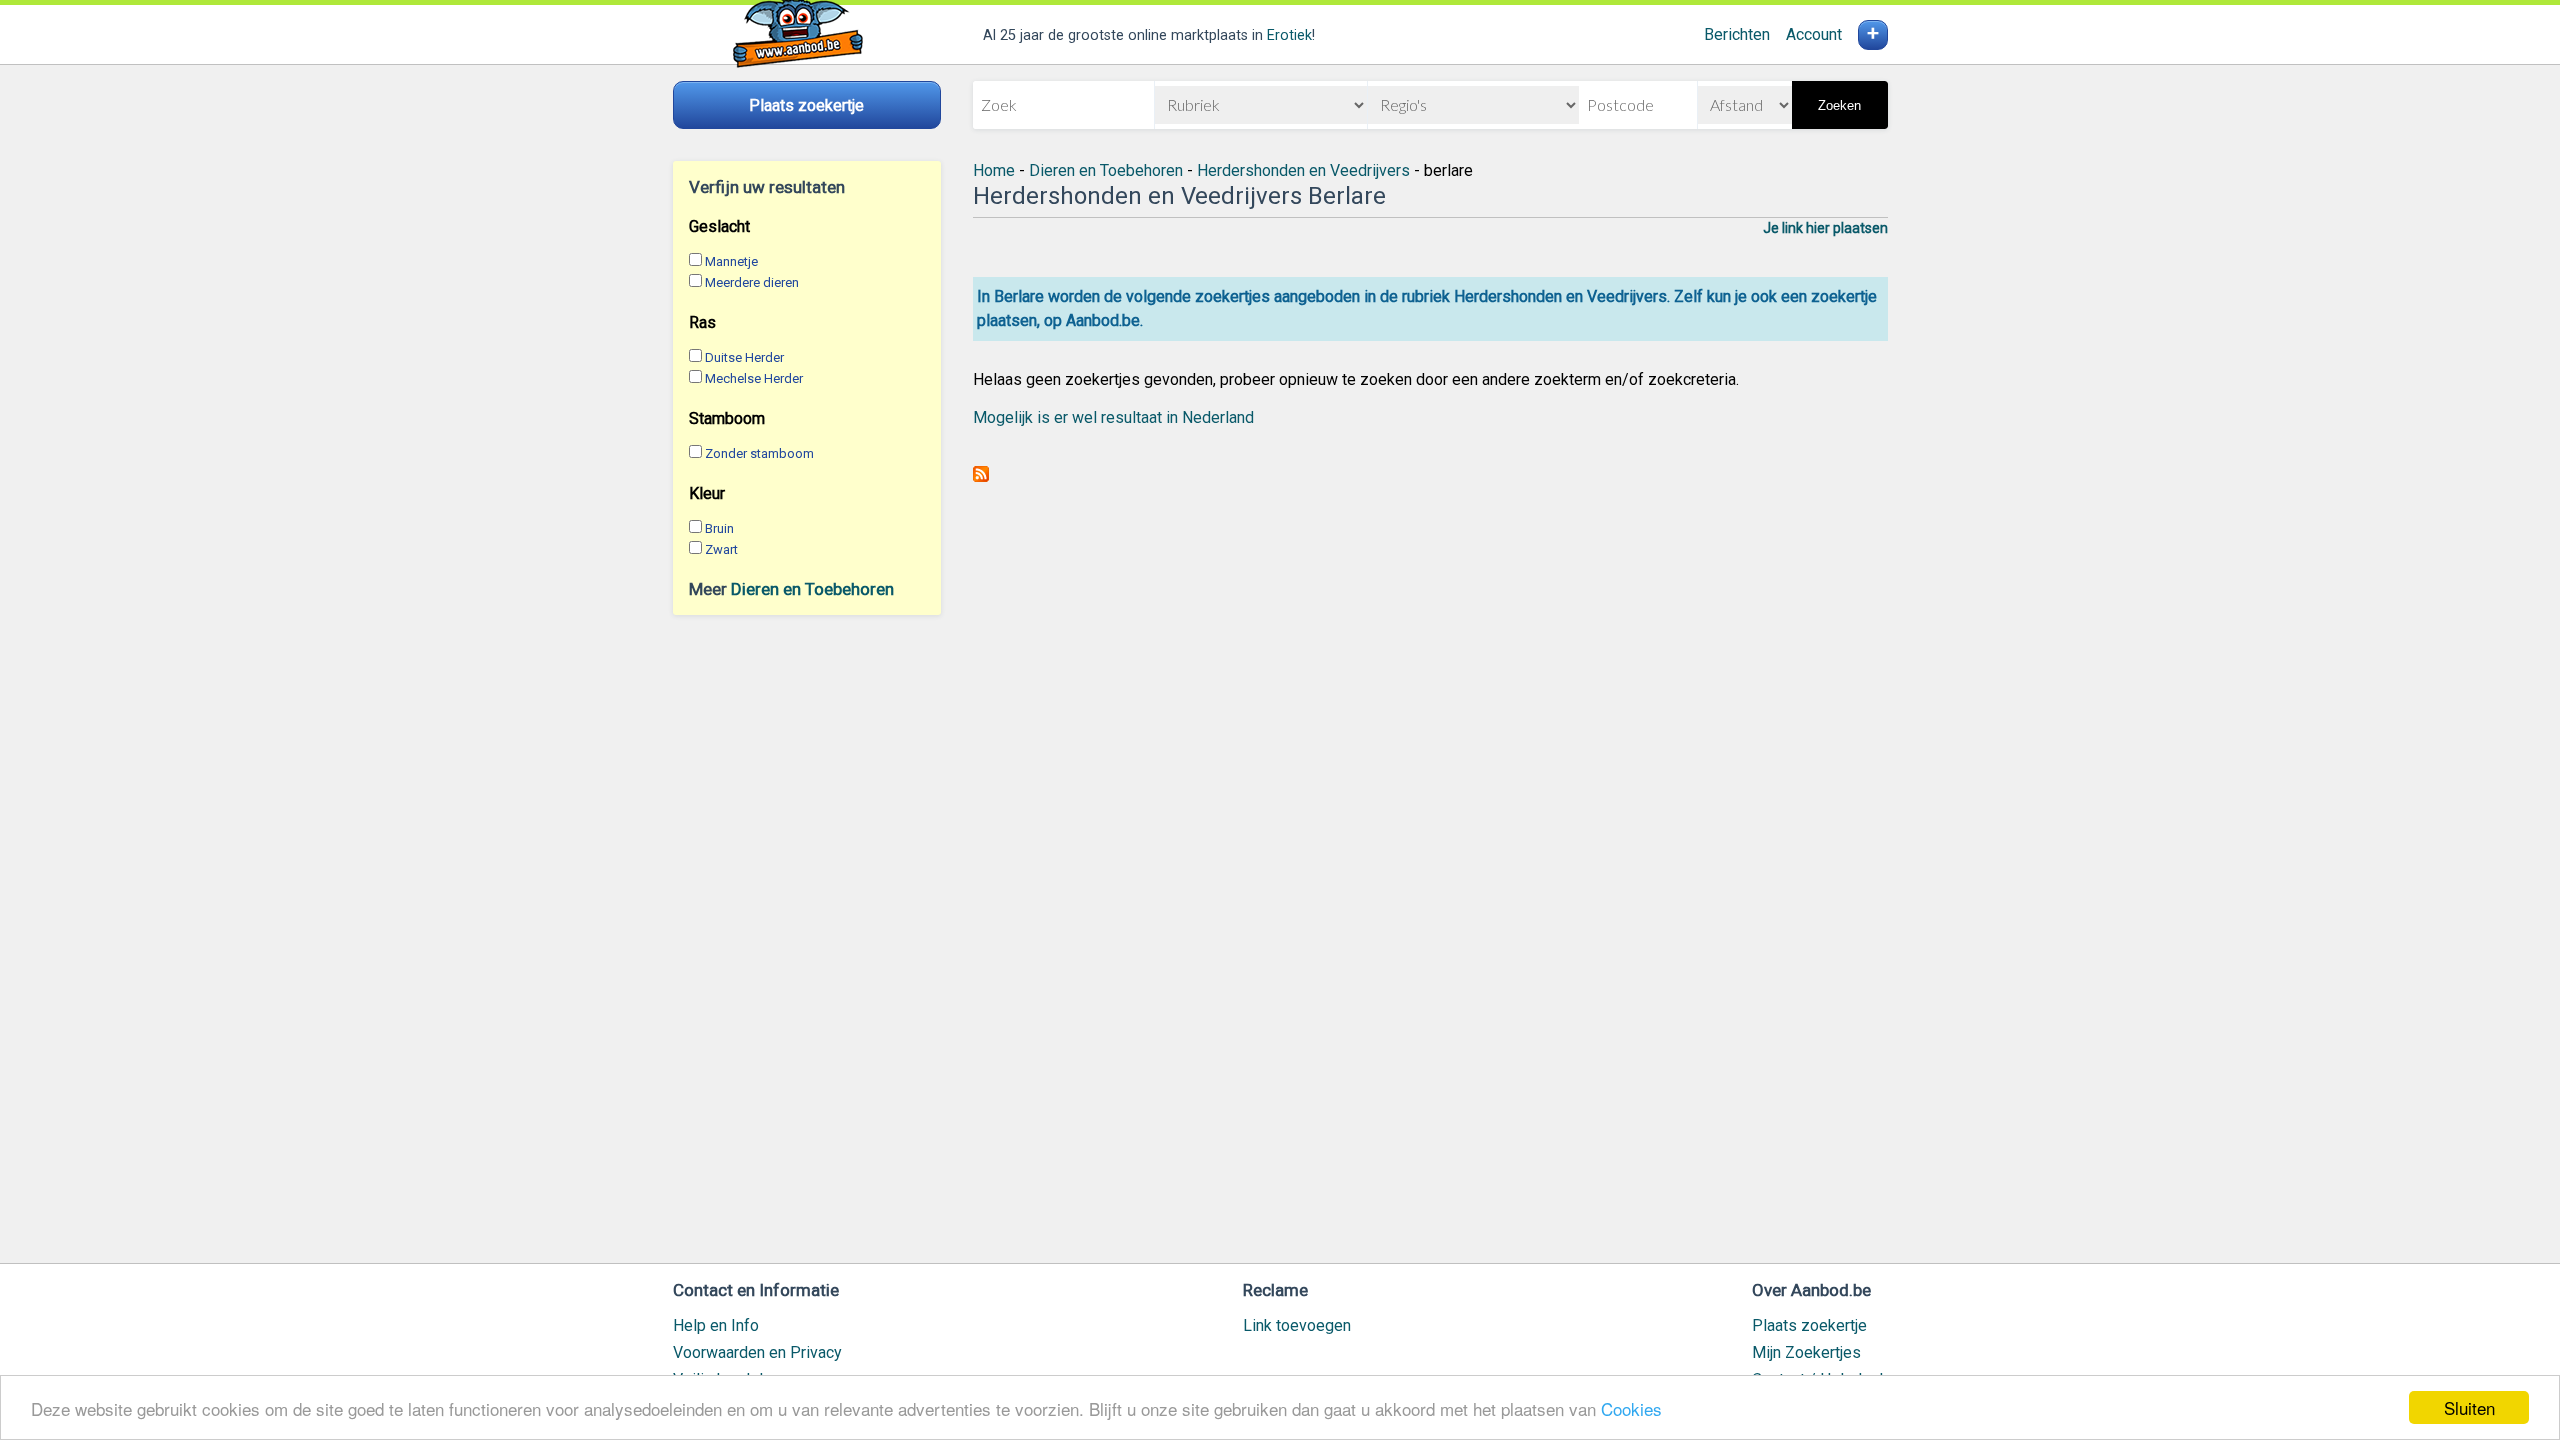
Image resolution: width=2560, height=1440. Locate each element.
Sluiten (2469, 1407)
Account (1814, 34)
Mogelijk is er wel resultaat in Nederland (1113, 417)
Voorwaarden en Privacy (757, 1352)
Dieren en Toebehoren (812, 589)
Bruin (719, 528)
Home (994, 170)
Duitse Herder (744, 357)
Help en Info (716, 1325)
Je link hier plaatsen (1825, 228)
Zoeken (1839, 105)
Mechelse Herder (754, 378)
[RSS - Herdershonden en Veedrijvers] (981, 476)
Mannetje (731, 261)
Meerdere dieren (752, 282)
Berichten (1737, 34)
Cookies (1631, 1408)
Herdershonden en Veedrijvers (1303, 170)
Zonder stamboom (759, 453)
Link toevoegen (1297, 1325)
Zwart (721, 549)
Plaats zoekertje (1809, 1325)
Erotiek (1289, 35)
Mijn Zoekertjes (1806, 1352)
